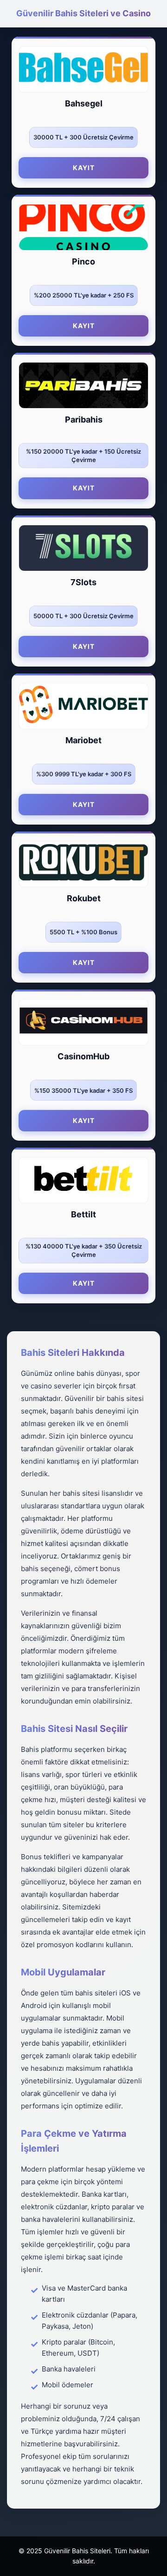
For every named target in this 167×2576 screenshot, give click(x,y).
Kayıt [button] (84, 168)
